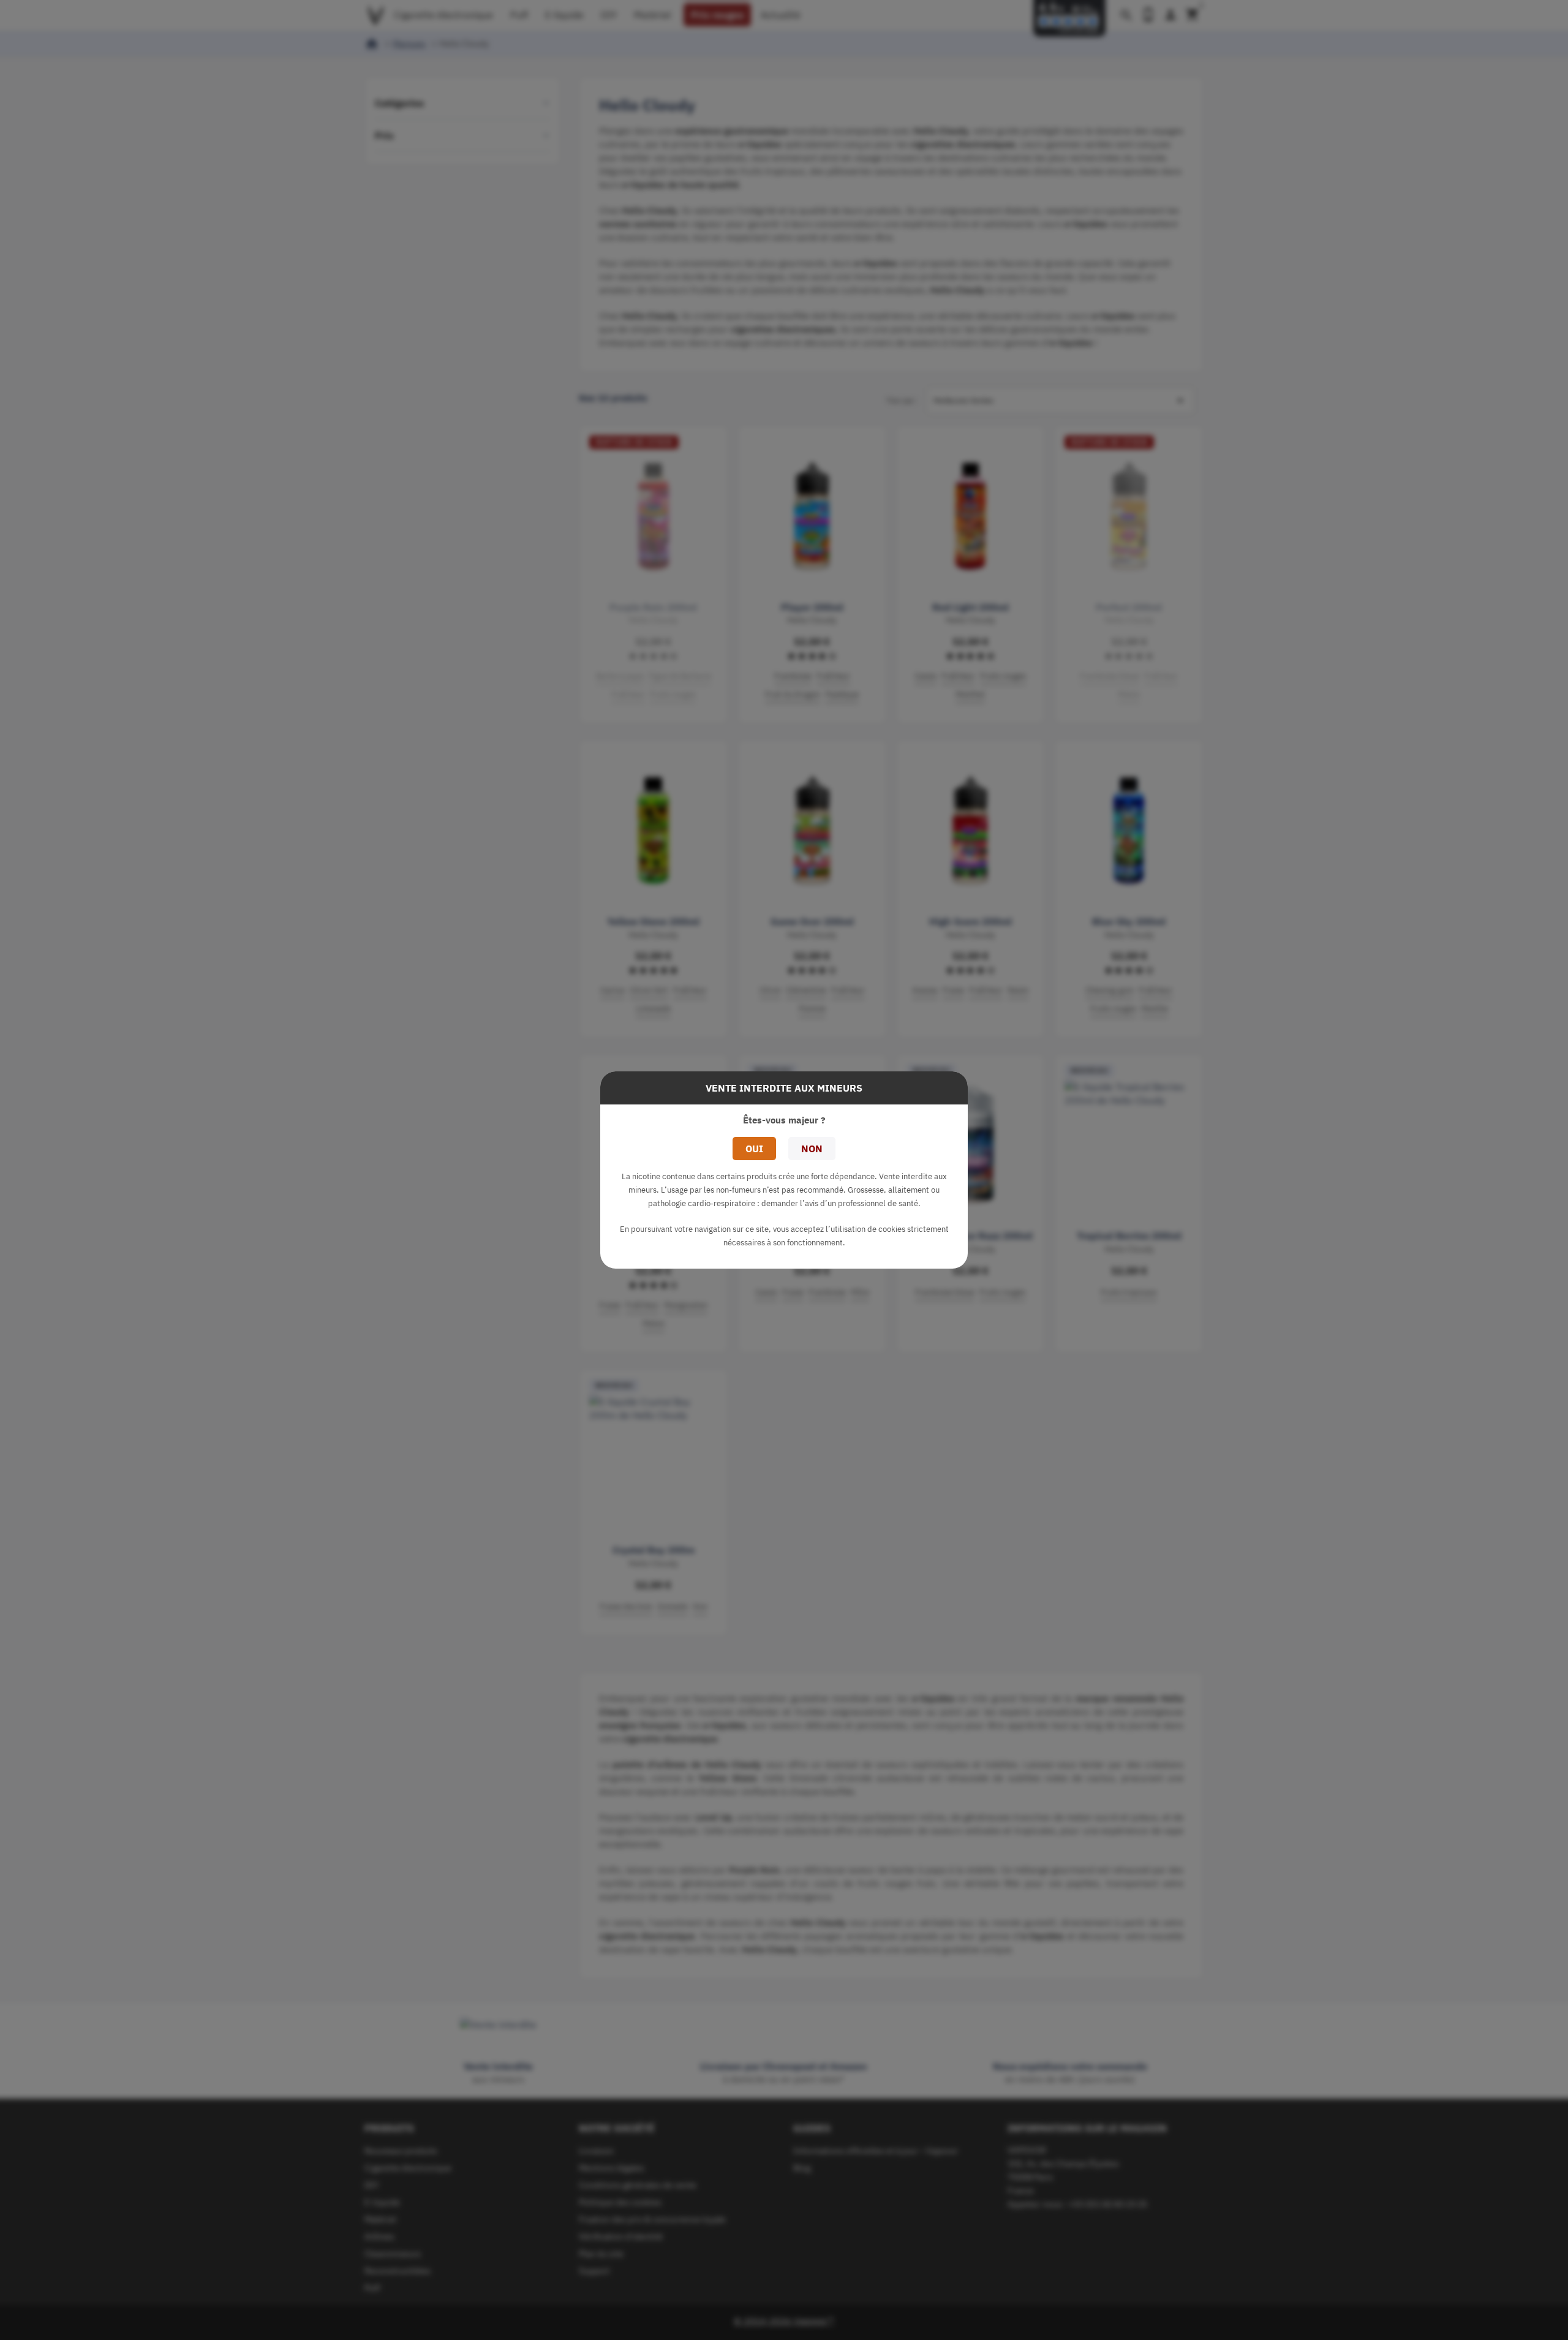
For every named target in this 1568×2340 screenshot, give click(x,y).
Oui (754, 1149)
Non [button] (812, 1149)
